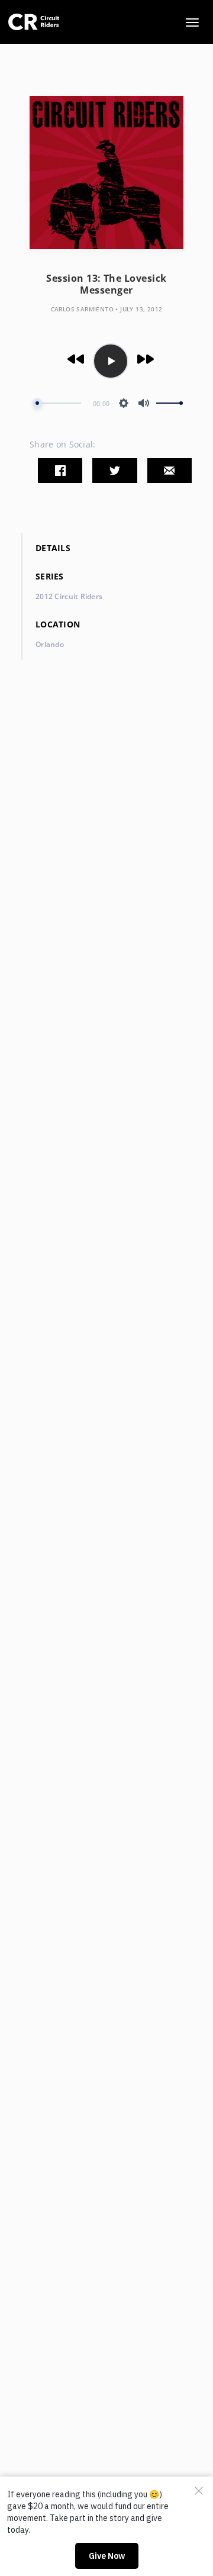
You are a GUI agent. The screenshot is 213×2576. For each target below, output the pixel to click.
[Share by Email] (170, 471)
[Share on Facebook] (60, 471)
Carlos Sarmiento (82, 309)
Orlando (50, 644)
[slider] (57, 403)
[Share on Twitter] (114, 471)
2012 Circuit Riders (69, 596)
